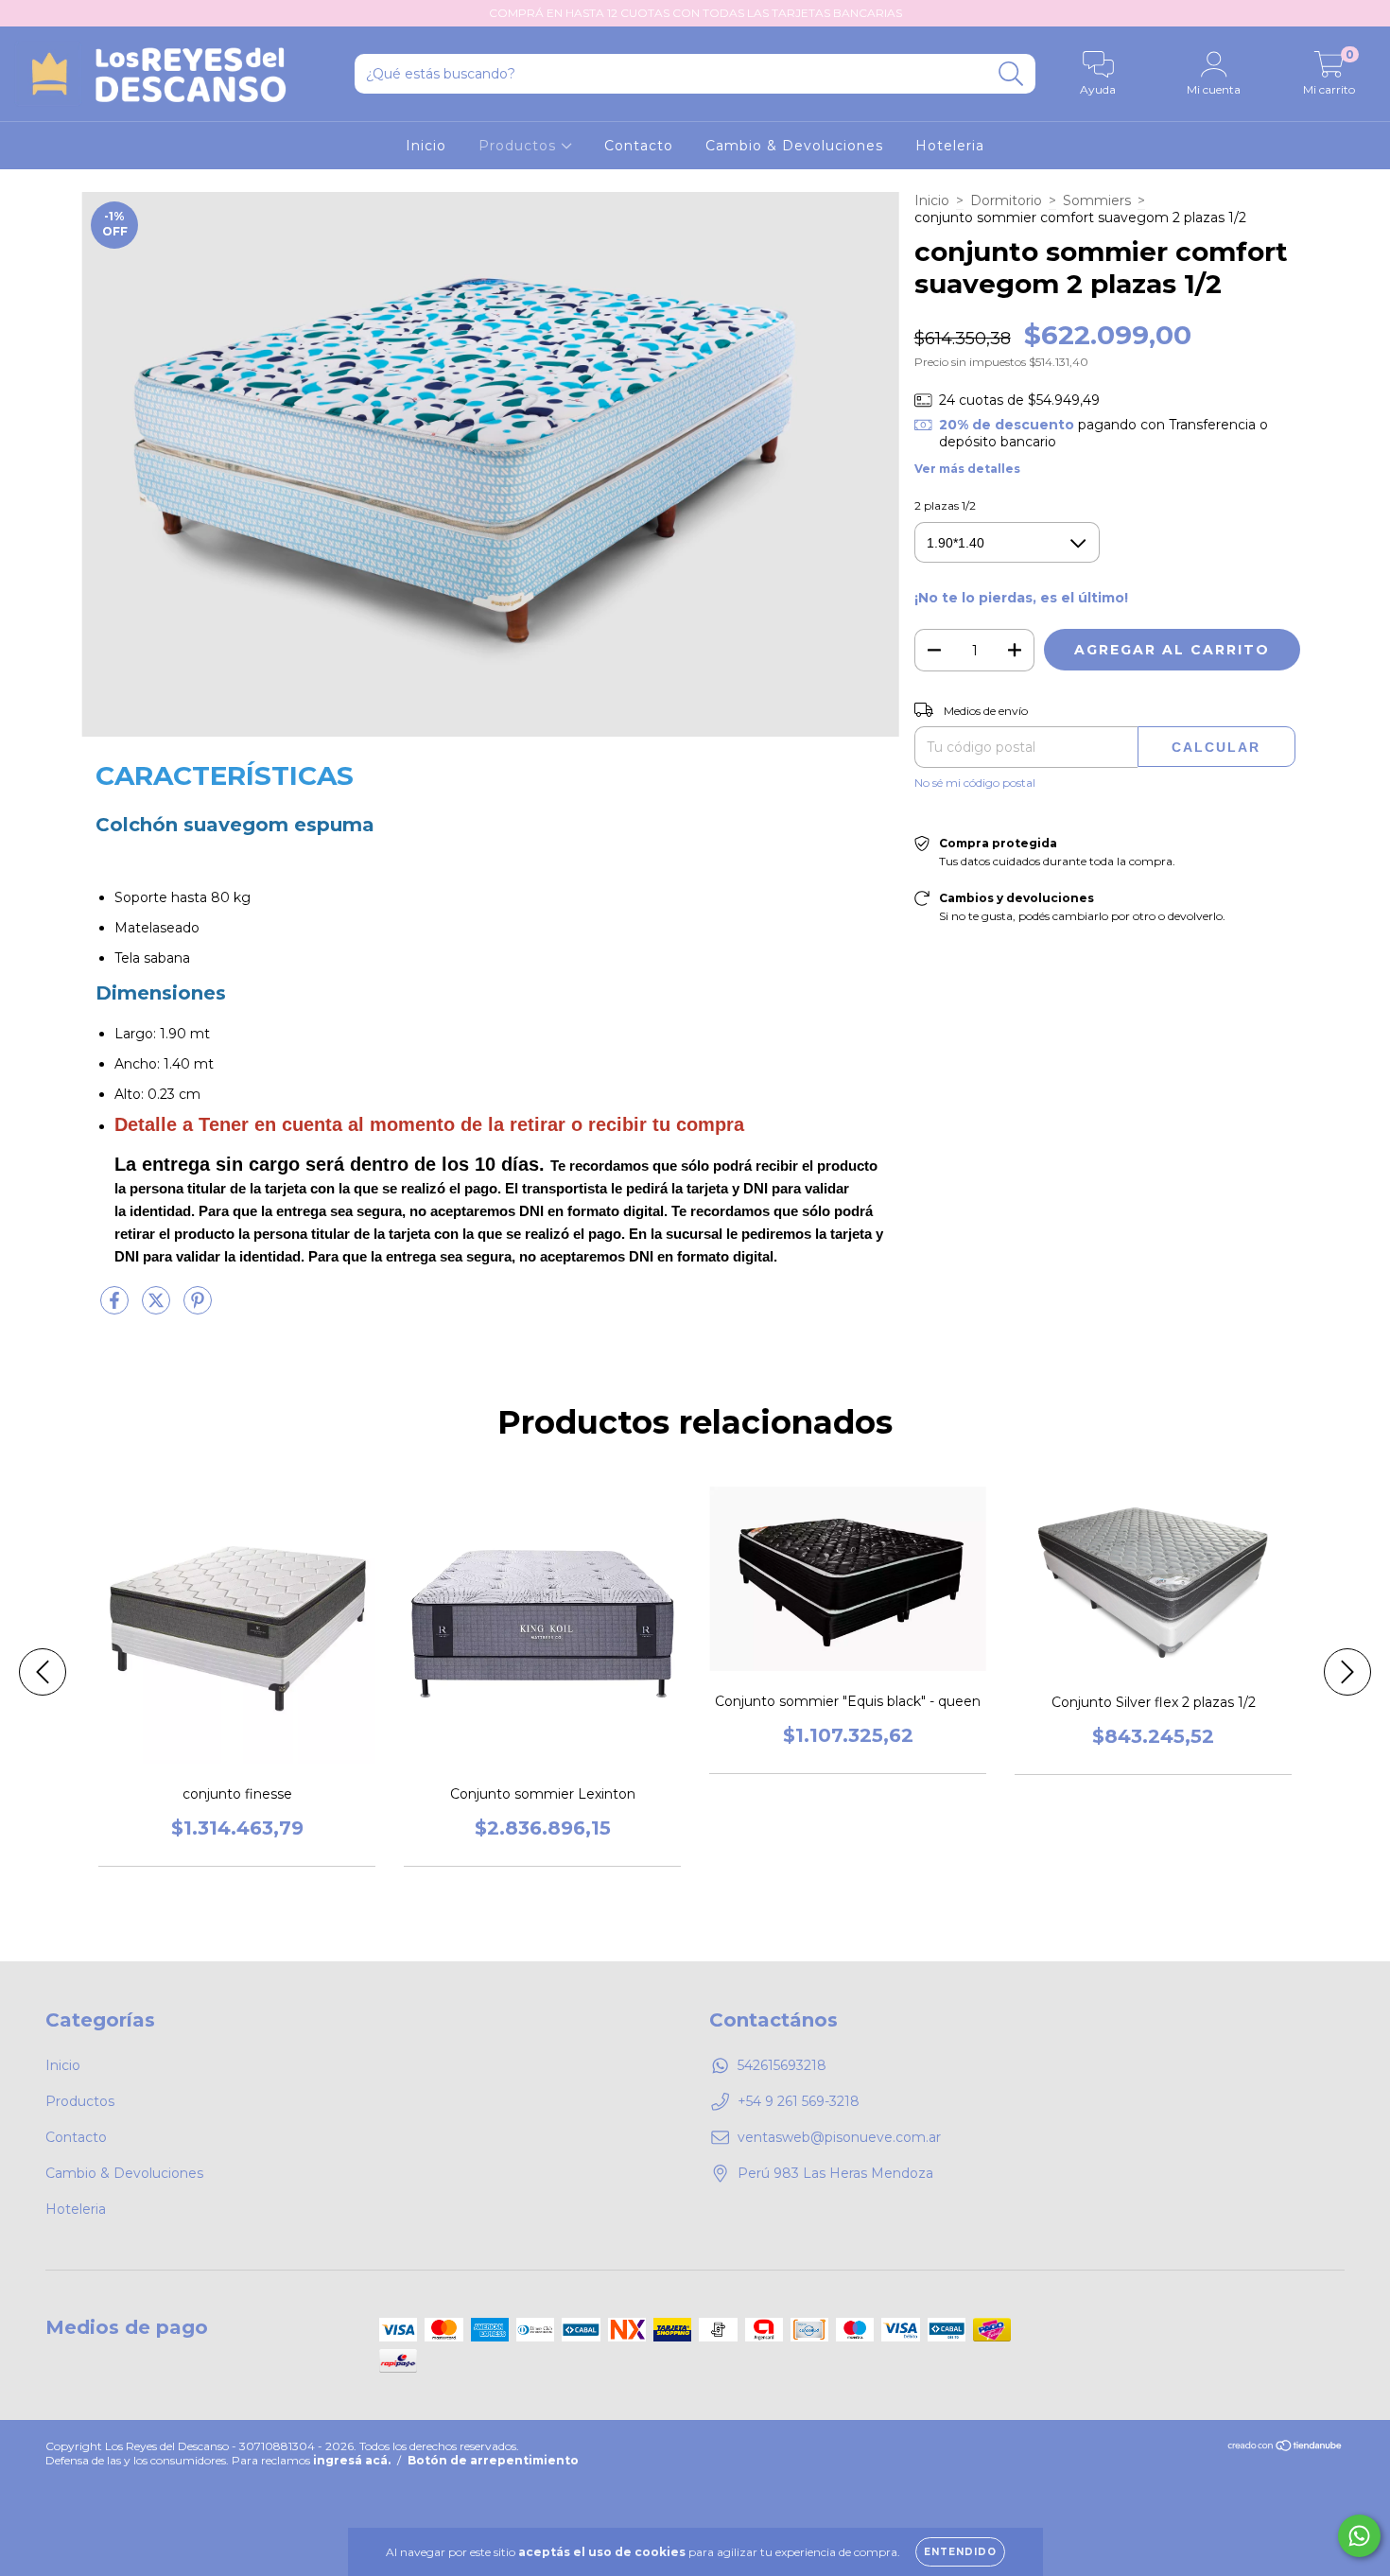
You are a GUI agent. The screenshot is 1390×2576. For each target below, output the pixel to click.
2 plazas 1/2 (945, 505)
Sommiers (1097, 200)
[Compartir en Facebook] (116, 1309)
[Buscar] (1011, 74)
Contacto (639, 146)
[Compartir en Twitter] (158, 1309)
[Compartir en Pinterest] (198, 1309)
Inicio (426, 146)
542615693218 (782, 2065)
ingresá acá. (352, 2460)
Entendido (960, 2552)
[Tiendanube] (1286, 2447)
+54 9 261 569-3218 (799, 2101)
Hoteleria (950, 146)
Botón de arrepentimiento (493, 2460)
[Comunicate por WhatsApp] (1359, 2536)
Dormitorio (1006, 200)
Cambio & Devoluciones (794, 146)
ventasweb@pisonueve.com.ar (839, 2137)
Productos (520, 146)
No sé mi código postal (975, 783)
